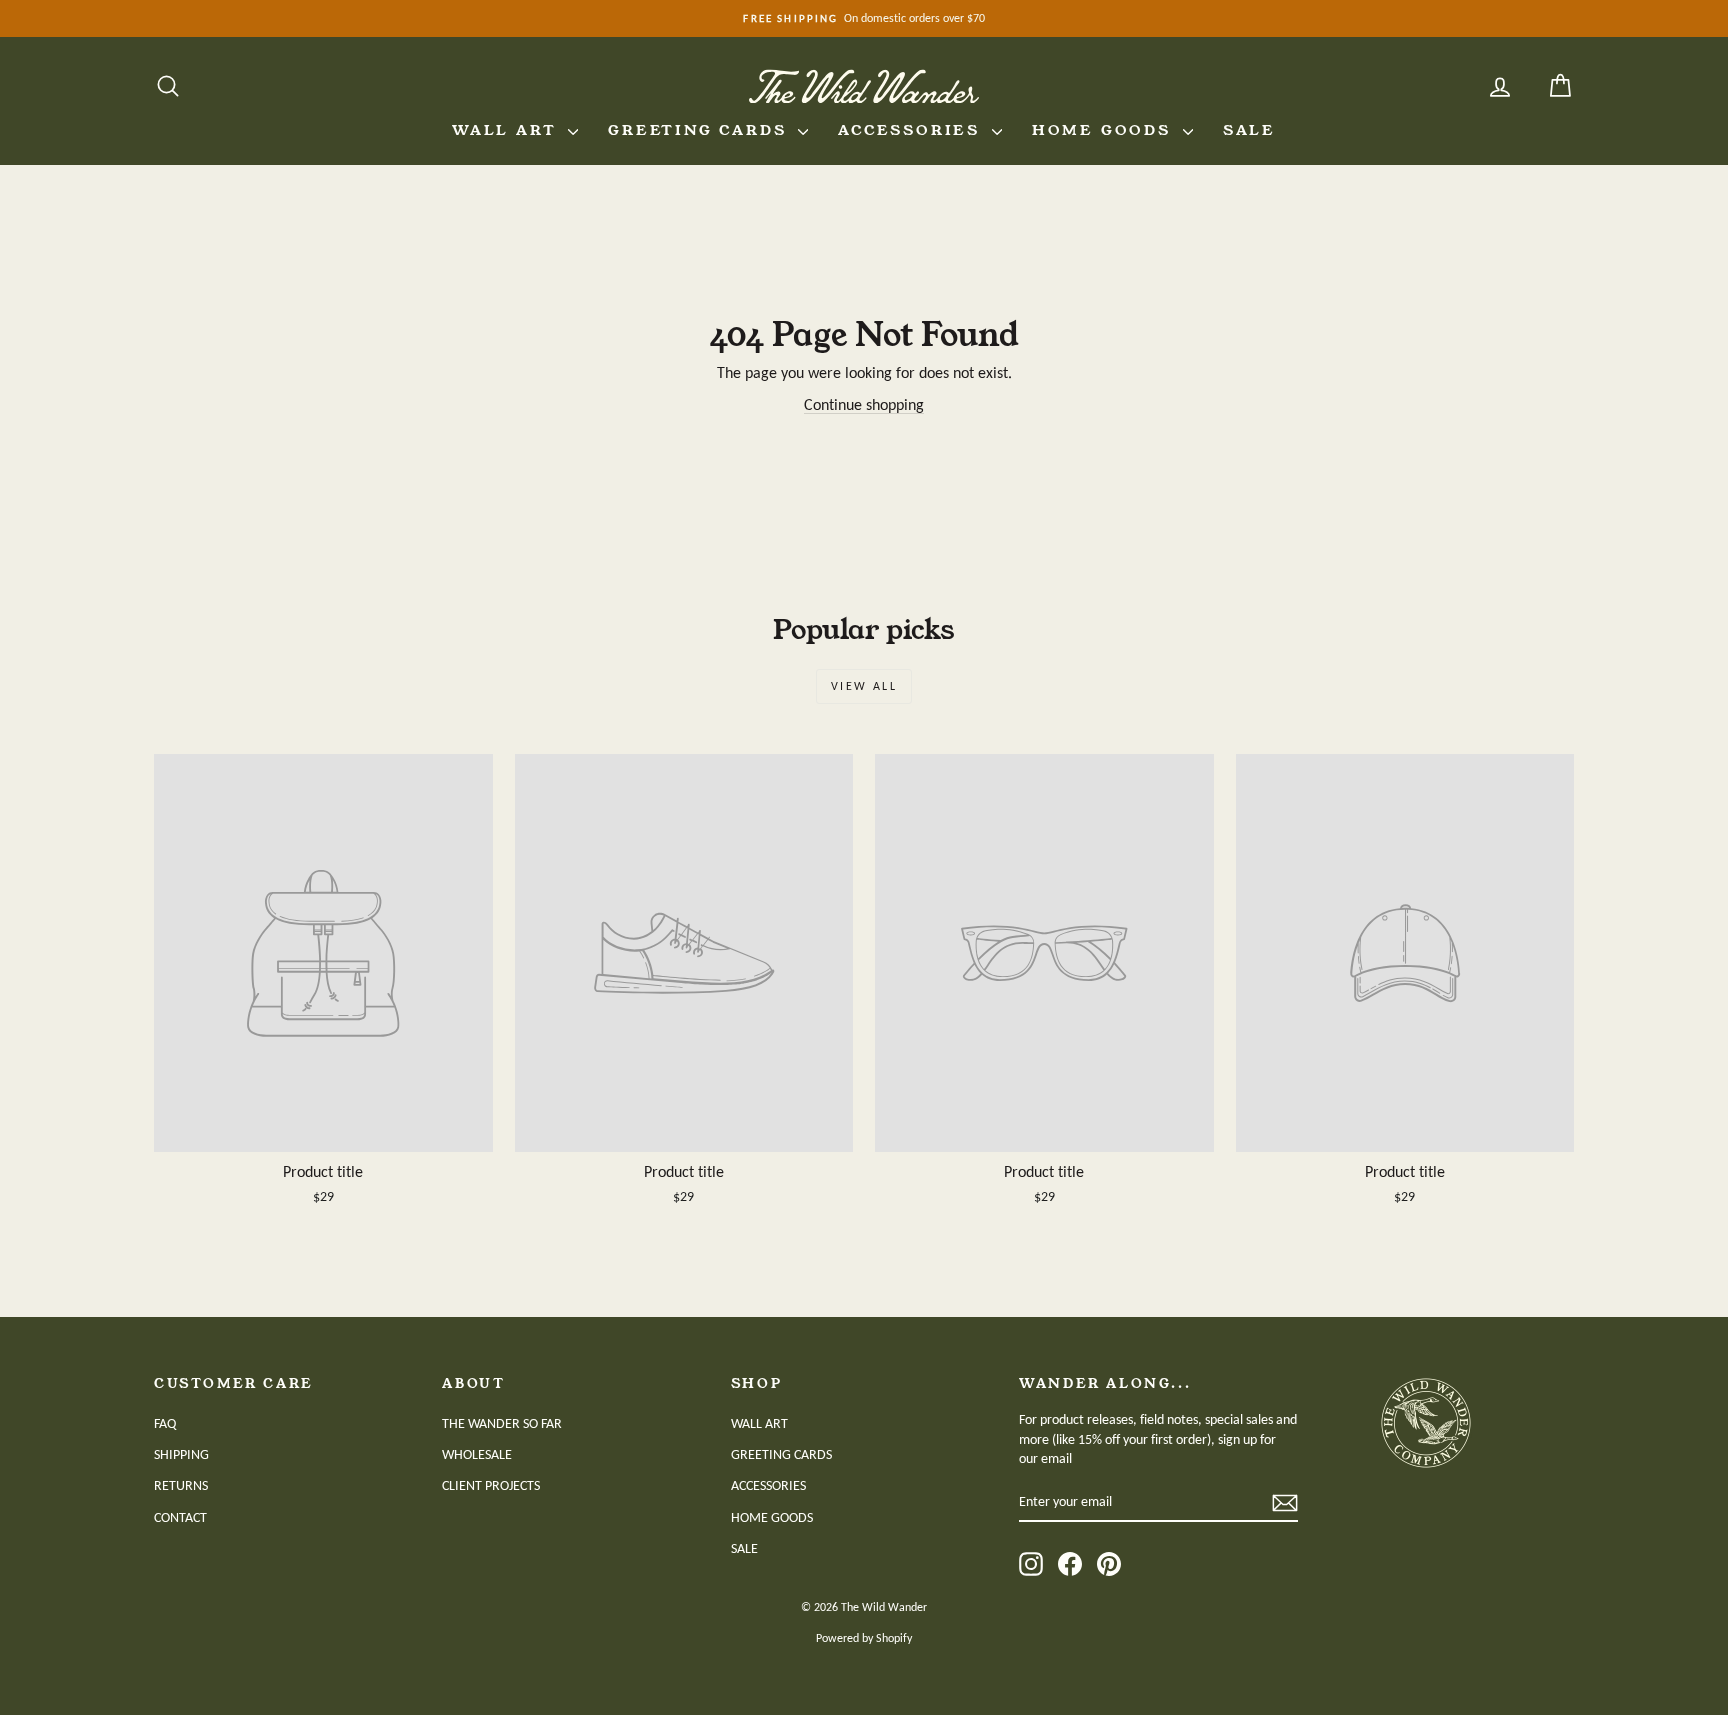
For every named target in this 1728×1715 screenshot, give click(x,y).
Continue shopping (864, 404)
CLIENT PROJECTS (491, 1485)
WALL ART (507, 130)
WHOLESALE (477, 1454)
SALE (1249, 130)
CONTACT (180, 1517)
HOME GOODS (1105, 130)
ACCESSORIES (912, 130)
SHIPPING (181, 1454)
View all (864, 686)
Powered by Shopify (864, 1638)
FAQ (165, 1423)
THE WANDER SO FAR (502, 1423)
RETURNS (181, 1485)
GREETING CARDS (700, 130)
